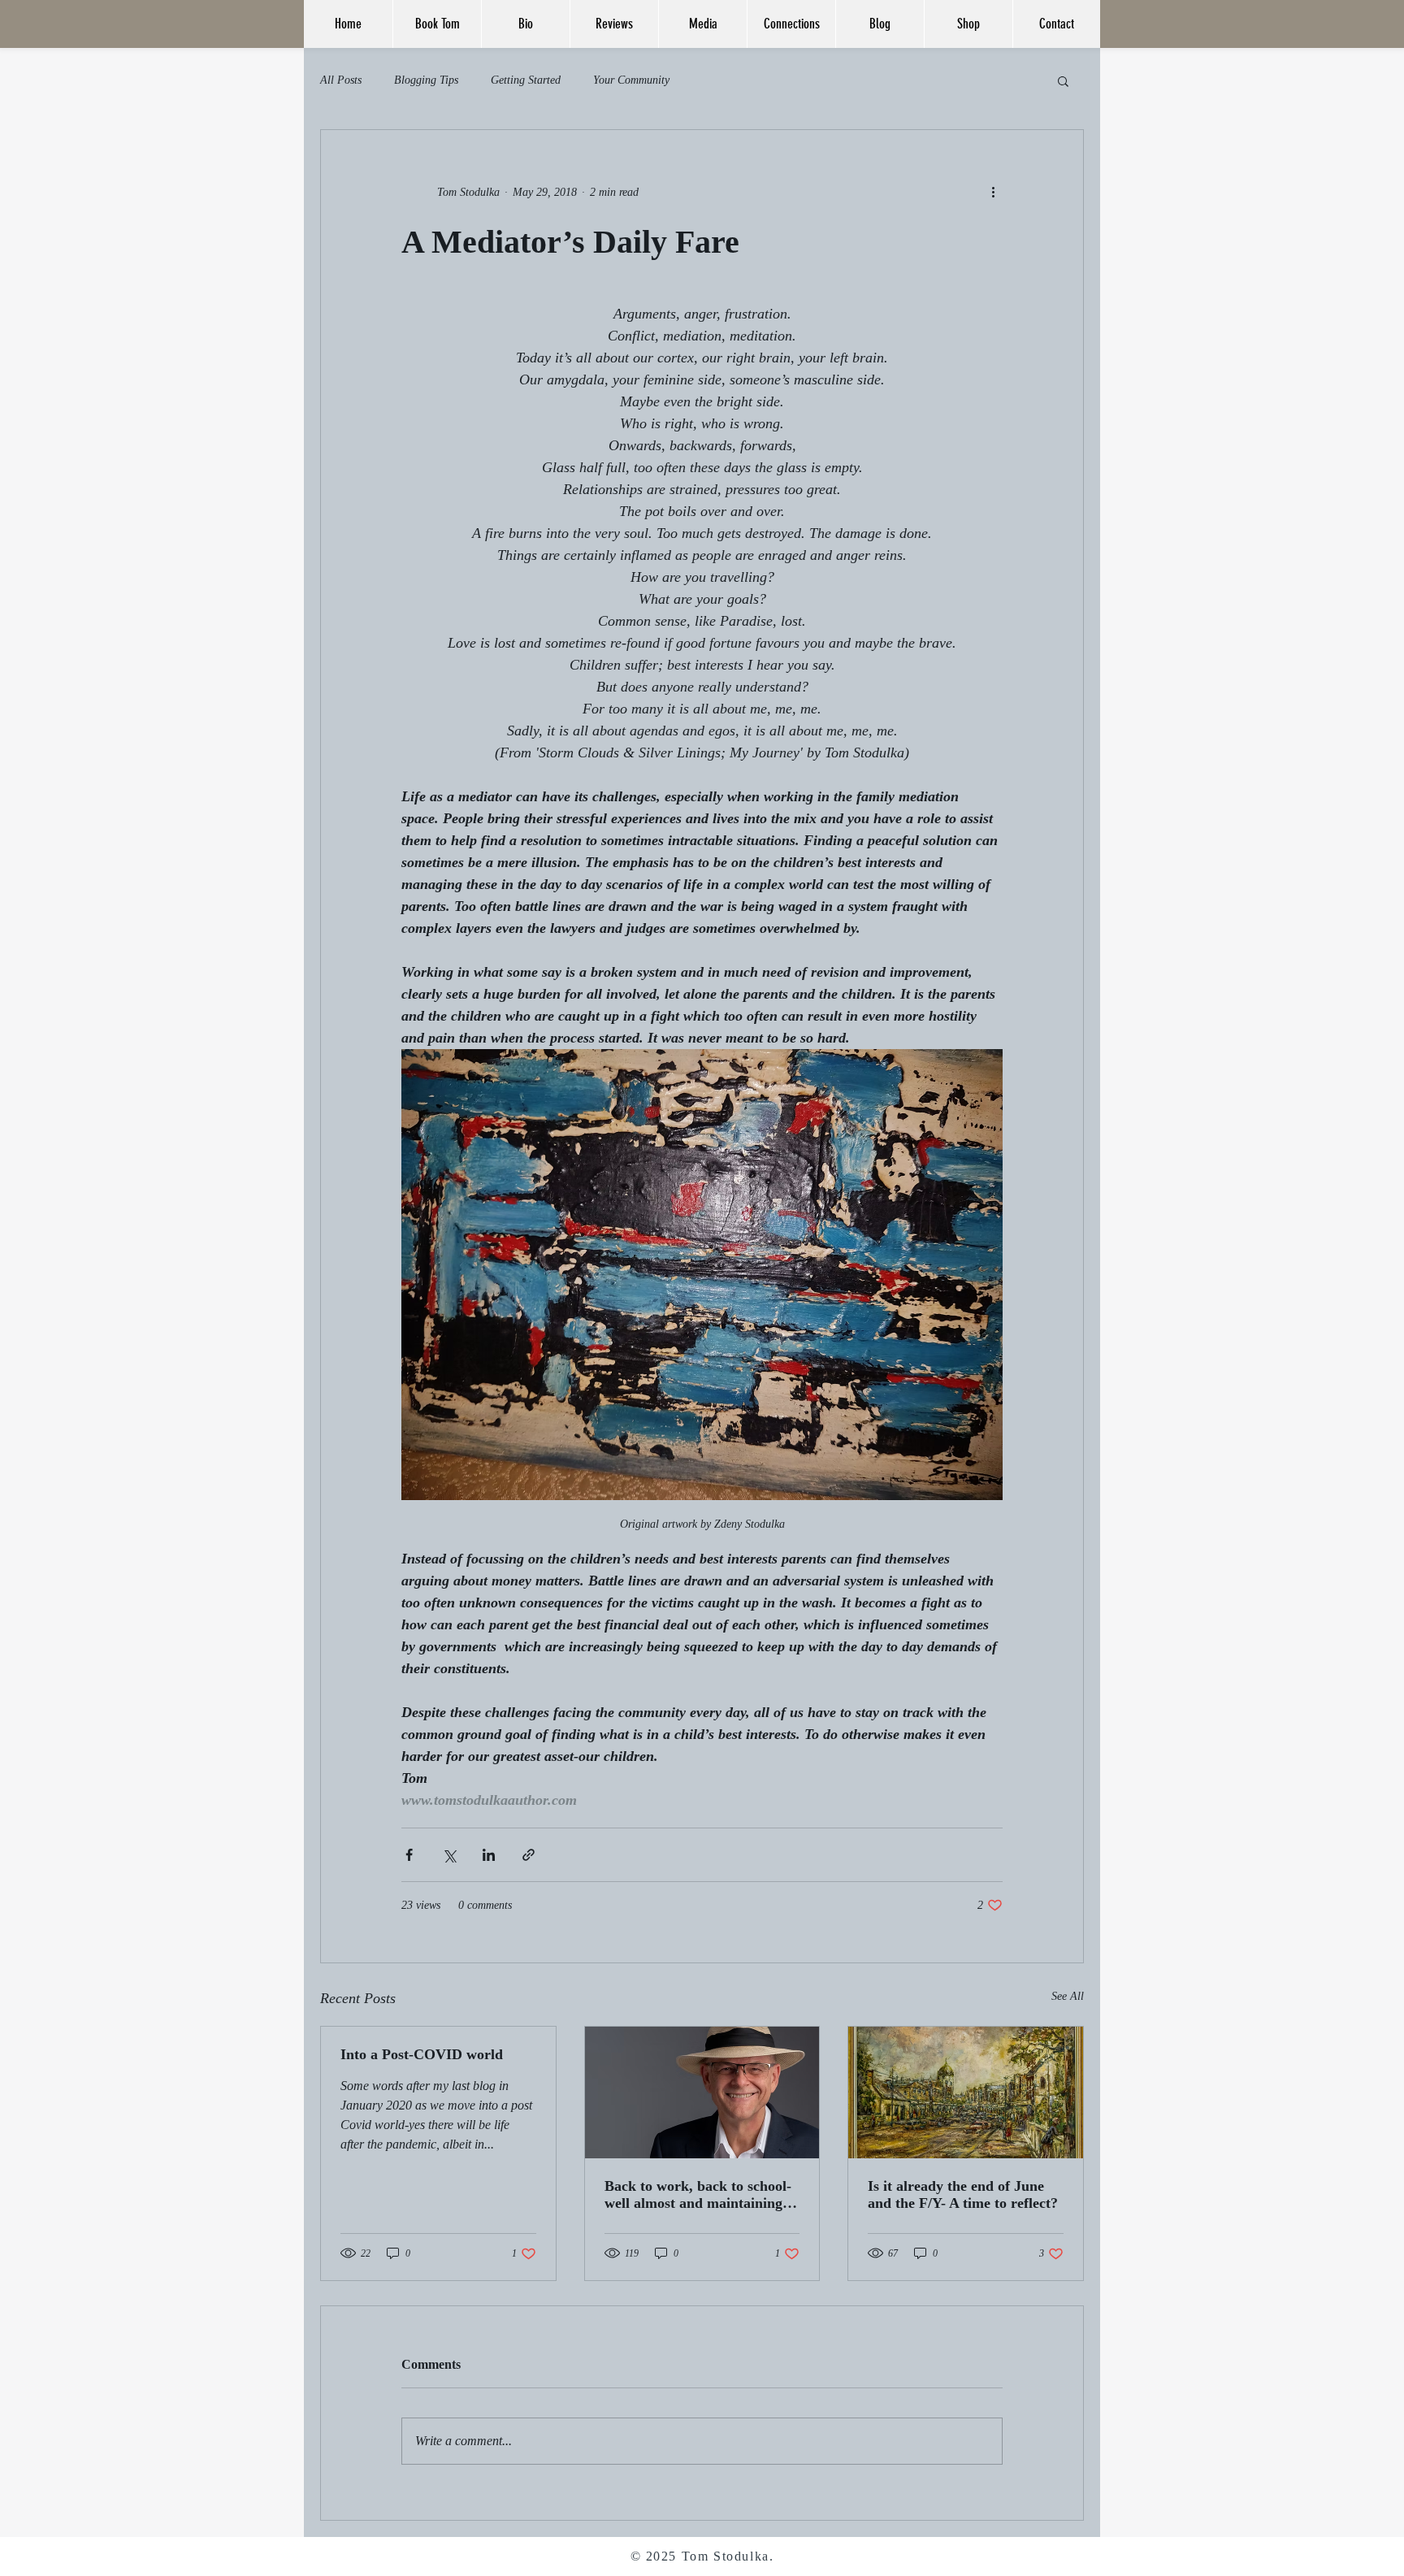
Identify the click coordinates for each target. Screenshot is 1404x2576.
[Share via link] (529, 1855)
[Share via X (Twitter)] (449, 1855)
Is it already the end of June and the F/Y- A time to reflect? (963, 2194)
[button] (1063, 80)
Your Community (631, 80)
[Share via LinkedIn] (489, 1855)
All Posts (341, 80)
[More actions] (993, 192)
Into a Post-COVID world (422, 2054)
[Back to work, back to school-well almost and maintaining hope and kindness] (702, 2092)
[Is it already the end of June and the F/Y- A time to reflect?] (966, 2092)
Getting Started (526, 80)
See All (1068, 1996)
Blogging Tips (426, 80)
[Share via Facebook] (409, 1855)
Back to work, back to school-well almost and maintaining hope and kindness (698, 2195)
